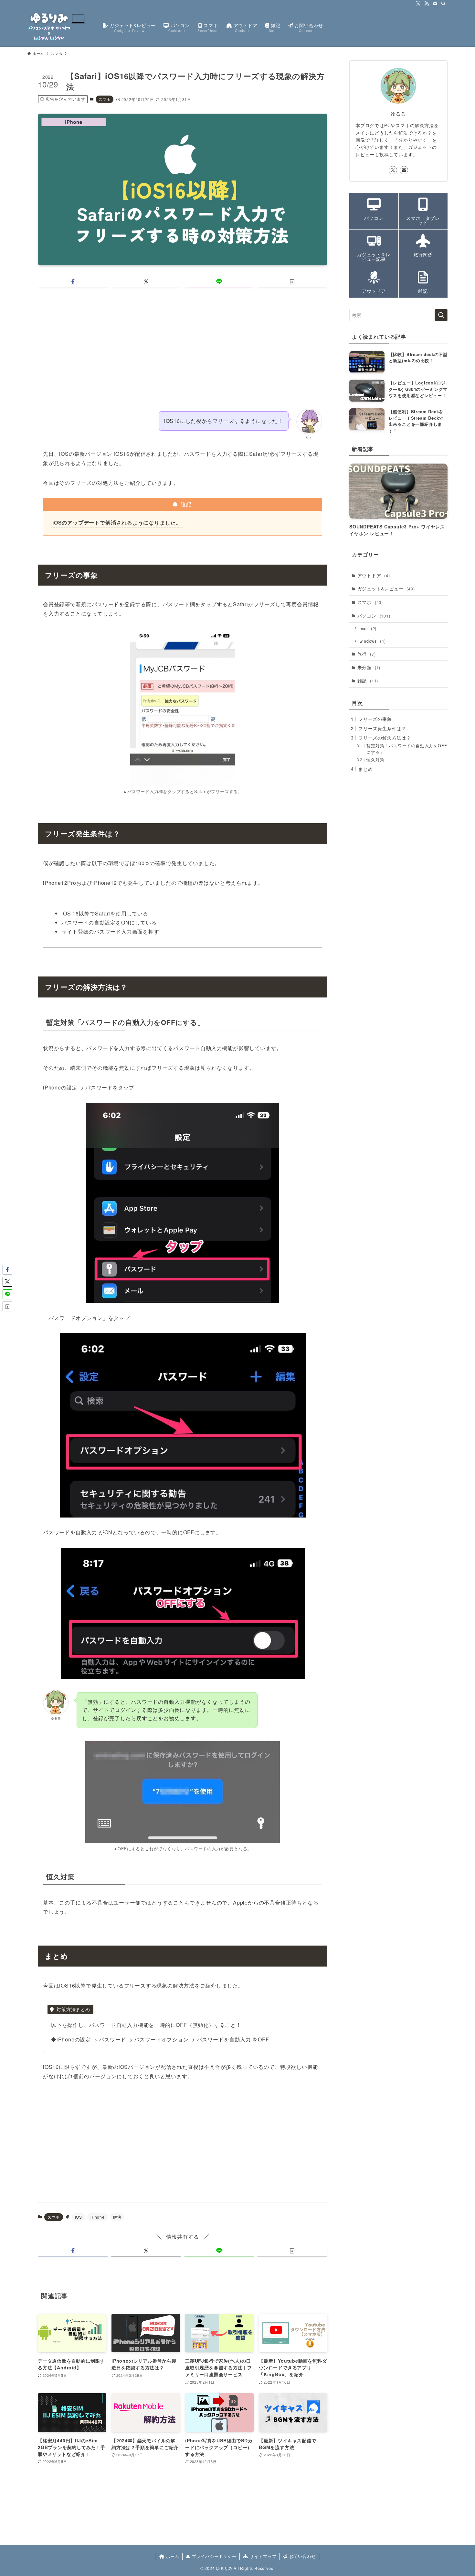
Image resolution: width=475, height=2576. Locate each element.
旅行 (367, 654)
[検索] (443, 4)
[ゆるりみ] (57, 27)
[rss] (427, 4)
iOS (79, 2217)
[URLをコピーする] (292, 281)
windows (373, 641)
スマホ (105, 99)
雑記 (368, 680)
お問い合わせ (302, 2556)
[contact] (435, 4)
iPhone (98, 2217)
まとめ (365, 769)
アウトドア (374, 575)
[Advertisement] (183, 343)
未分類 (369, 667)
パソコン (374, 616)
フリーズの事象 (375, 719)
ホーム (172, 2556)
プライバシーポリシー (213, 2556)
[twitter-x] (418, 4)
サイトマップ (262, 2556)
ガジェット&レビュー (386, 588)
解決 (117, 2217)
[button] (73, 281)
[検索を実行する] (441, 315)
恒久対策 (375, 760)
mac (368, 628)
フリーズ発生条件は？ (382, 728)
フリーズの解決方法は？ (385, 738)
